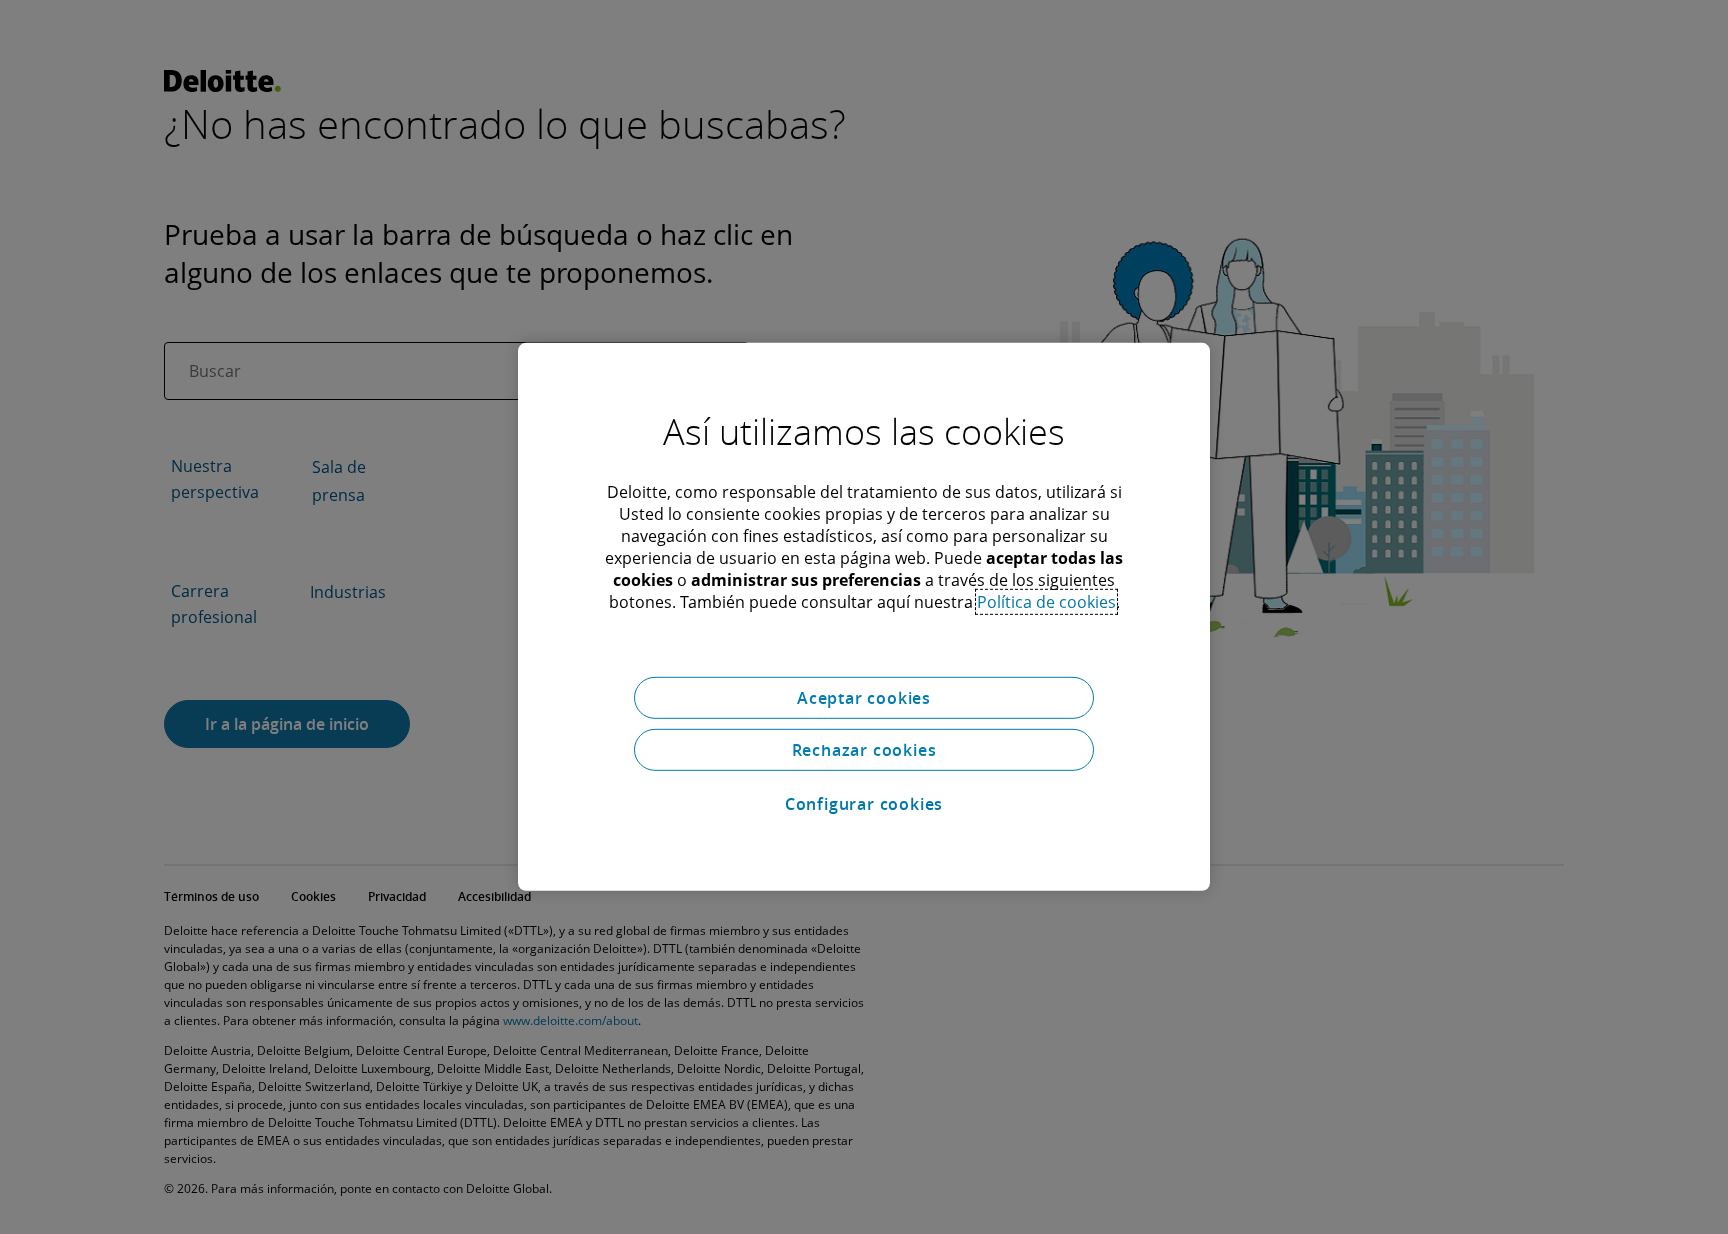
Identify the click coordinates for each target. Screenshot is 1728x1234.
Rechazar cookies (864, 750)
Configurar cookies (864, 804)
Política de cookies (1046, 602)
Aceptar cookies (864, 698)
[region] (864, 617)
